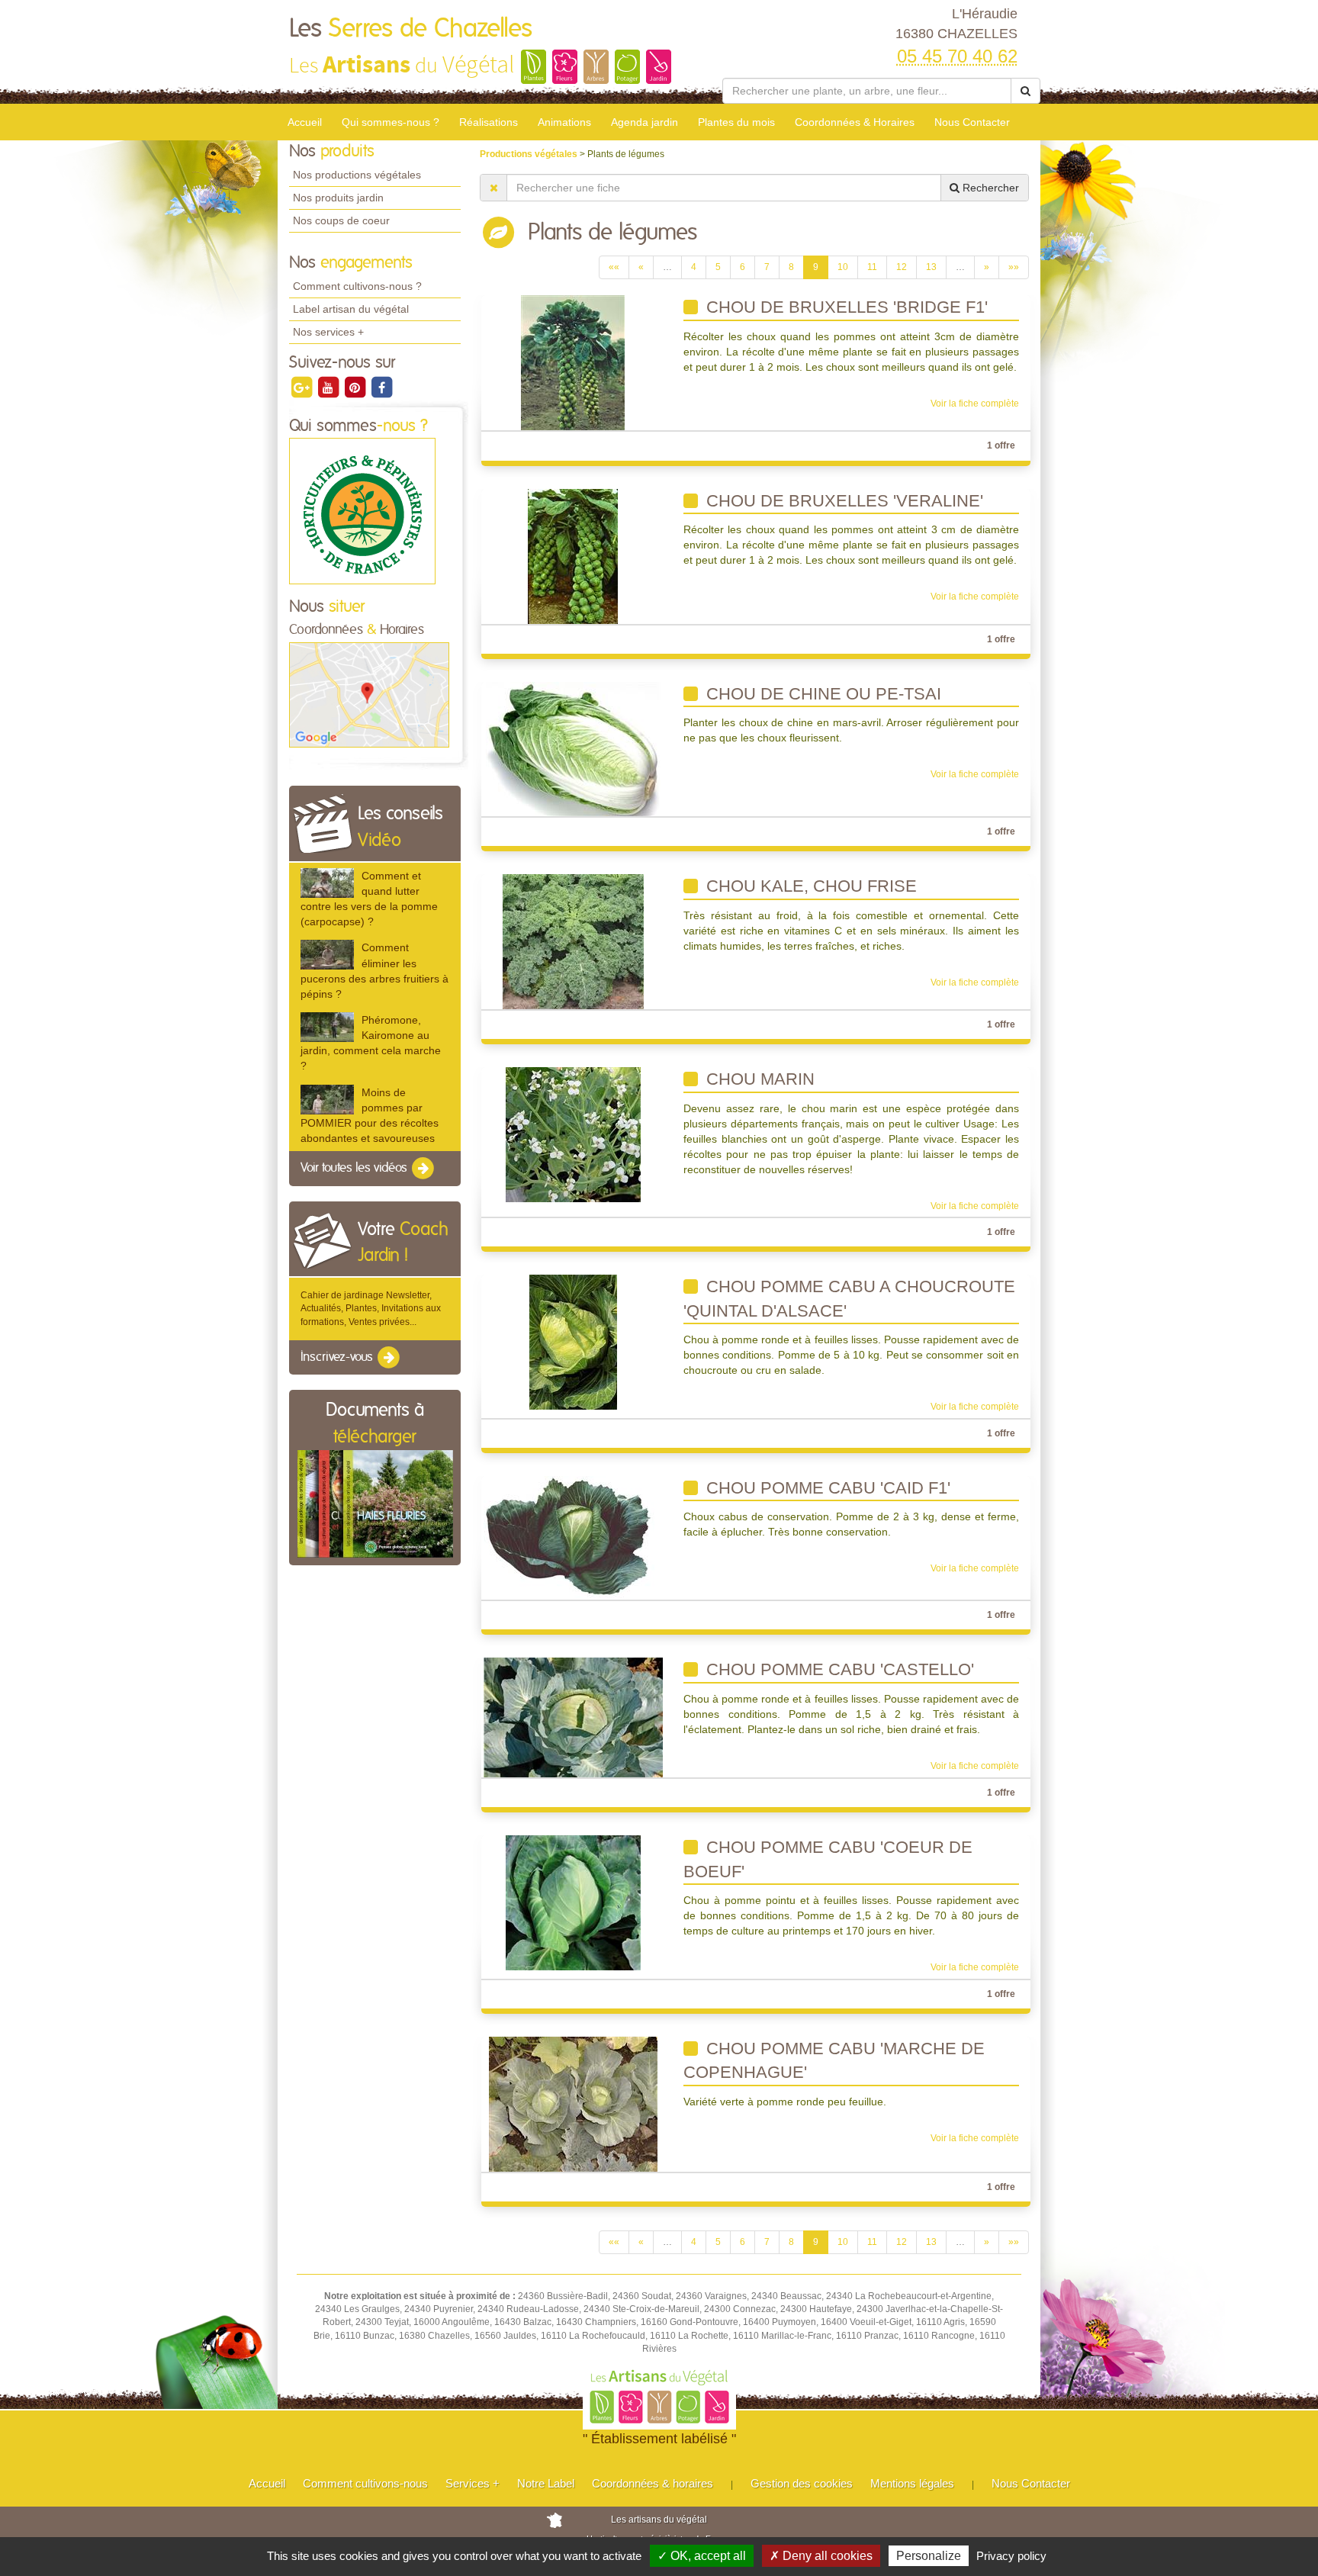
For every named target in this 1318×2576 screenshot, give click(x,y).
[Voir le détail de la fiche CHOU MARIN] (573, 1134)
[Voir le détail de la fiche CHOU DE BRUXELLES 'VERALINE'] (573, 555)
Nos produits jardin (338, 198)
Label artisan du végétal (351, 309)
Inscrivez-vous (338, 1357)
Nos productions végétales (357, 175)
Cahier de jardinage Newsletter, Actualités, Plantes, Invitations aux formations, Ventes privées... (371, 1308)
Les (411, 29)
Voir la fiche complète (975, 404)
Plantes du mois (736, 122)
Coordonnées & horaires (653, 2483)
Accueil (305, 122)
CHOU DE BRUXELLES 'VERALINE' (842, 501)
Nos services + (328, 332)
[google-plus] (302, 387)
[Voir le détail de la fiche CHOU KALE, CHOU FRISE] (573, 941)
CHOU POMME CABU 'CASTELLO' (838, 1669)
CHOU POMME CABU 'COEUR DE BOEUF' (828, 1859)
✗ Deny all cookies (821, 2556)
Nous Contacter (972, 122)
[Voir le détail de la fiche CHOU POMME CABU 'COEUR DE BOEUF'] (573, 1902)
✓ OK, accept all (702, 2556)
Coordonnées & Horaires (855, 122)
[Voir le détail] (327, 883)
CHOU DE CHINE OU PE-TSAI (821, 694)
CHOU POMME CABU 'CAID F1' (826, 1488)
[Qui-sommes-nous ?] (362, 511)
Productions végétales (530, 154)
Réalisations (489, 122)
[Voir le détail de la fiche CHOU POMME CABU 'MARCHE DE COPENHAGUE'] (573, 2103)
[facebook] (381, 387)
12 (902, 267)
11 (872, 267)
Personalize (929, 2556)
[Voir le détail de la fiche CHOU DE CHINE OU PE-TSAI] (573, 748)
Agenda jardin (645, 122)
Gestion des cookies (802, 2483)
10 (843, 267)
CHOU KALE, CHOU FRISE (809, 886)
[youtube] (329, 387)
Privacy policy (1011, 2556)
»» (1014, 267)
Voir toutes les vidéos (355, 1168)
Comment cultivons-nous (365, 2483)
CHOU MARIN (758, 1079)
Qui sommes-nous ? (391, 122)
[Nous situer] (369, 694)
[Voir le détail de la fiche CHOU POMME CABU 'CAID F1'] (573, 1537)
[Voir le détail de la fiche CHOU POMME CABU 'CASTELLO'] (573, 1717)
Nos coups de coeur (341, 220)
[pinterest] (356, 387)
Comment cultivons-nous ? (357, 286)
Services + (473, 2483)
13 (931, 267)
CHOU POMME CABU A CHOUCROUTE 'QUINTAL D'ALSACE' (849, 1299)
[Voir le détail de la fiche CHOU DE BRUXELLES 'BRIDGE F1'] (573, 362)
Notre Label (546, 2483)
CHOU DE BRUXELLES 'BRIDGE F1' (845, 307)
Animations (564, 122)
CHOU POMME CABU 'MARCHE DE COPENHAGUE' (834, 2061)
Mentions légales (912, 2483)
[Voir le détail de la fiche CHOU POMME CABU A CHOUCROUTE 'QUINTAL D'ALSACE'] (573, 1342)
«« (614, 267)
